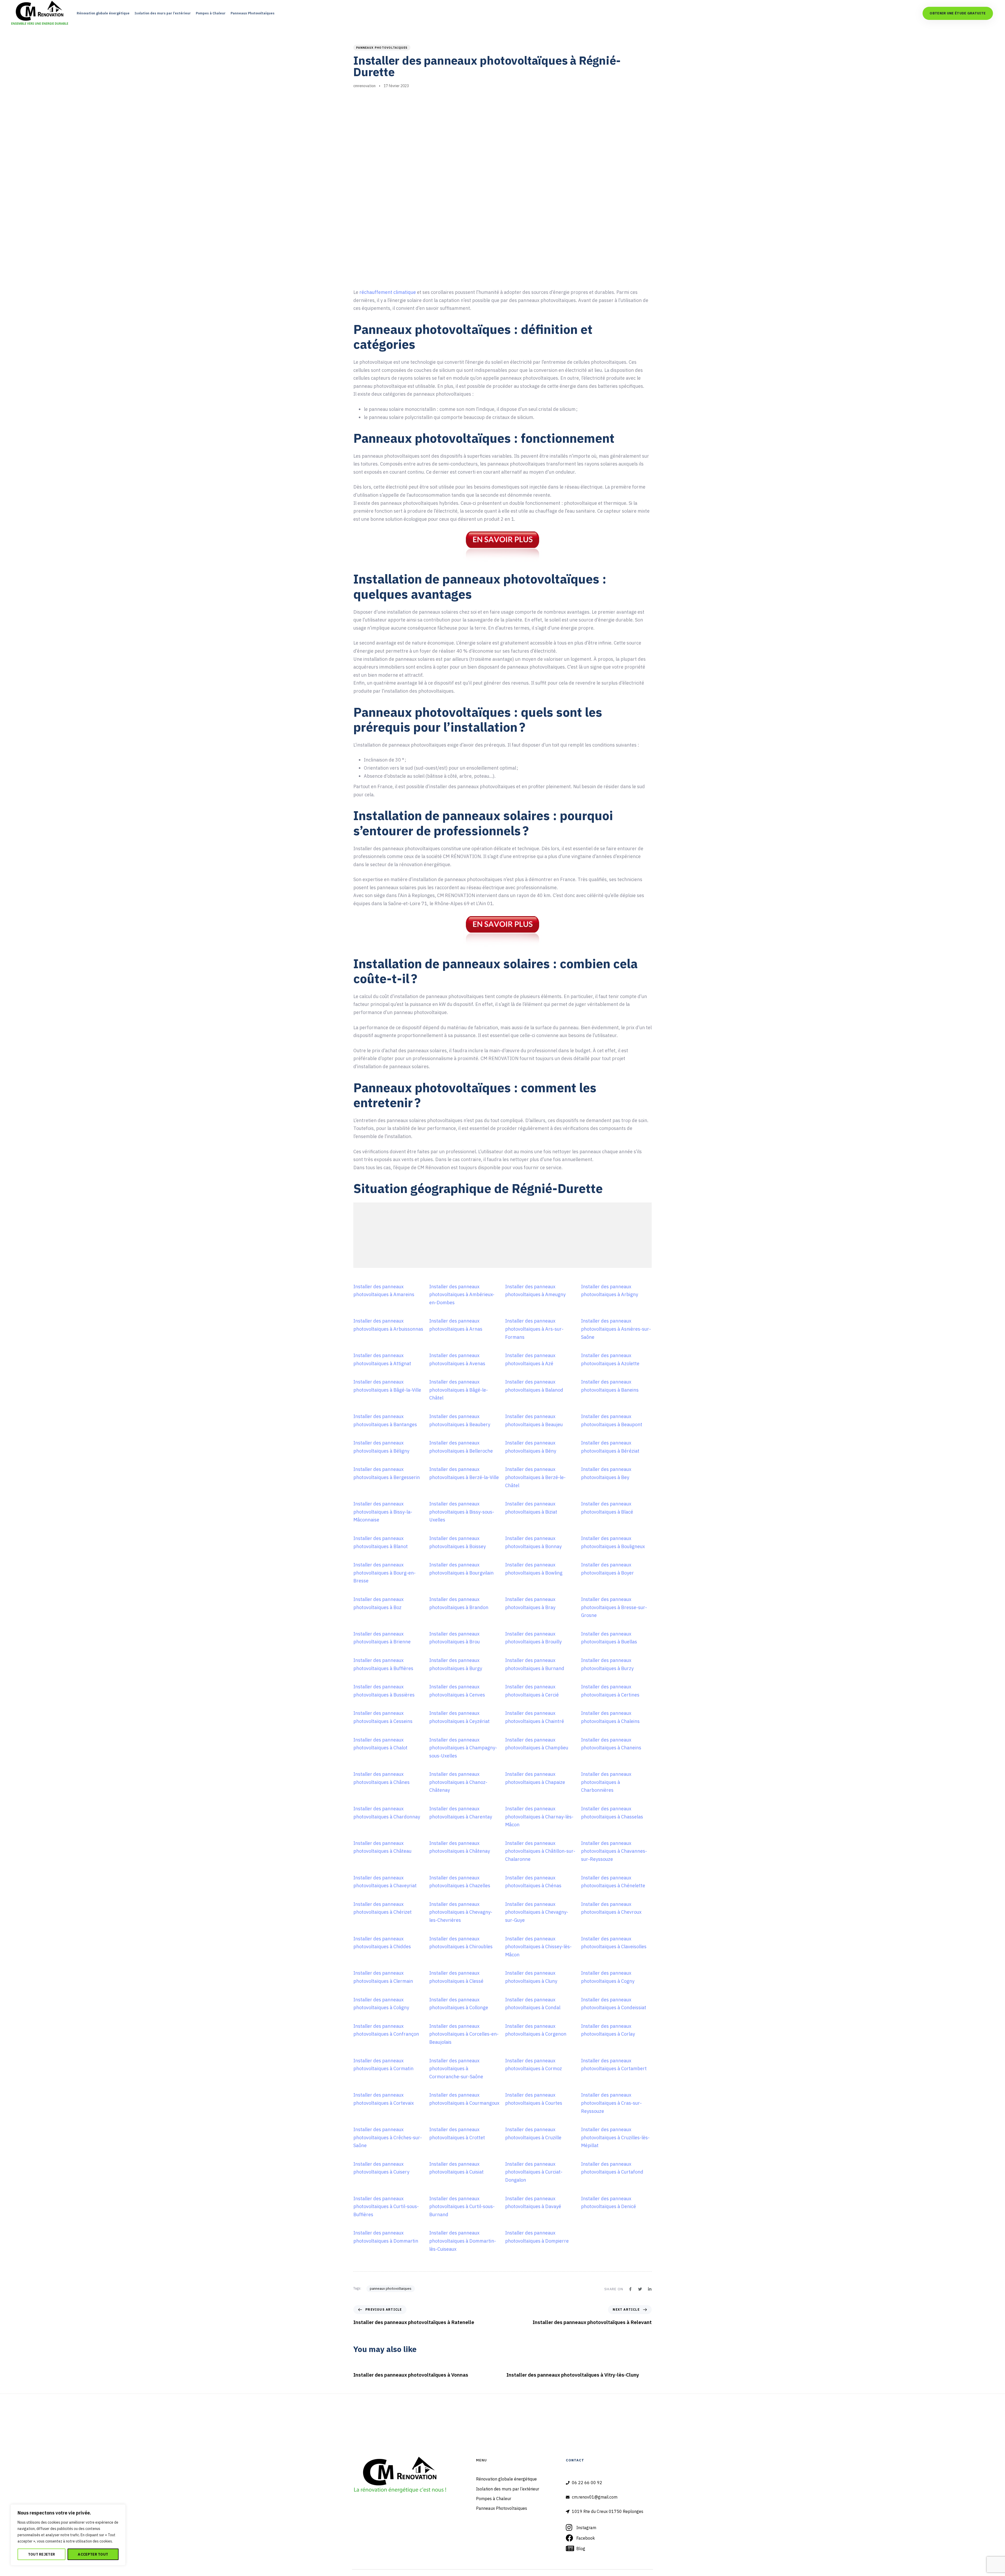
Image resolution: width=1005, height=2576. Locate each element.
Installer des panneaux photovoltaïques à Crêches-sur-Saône (388, 2137)
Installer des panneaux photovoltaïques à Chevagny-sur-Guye (537, 1912)
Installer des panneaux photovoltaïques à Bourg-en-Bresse (384, 1573)
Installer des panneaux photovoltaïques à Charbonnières (606, 1782)
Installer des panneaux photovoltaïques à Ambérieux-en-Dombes (462, 1295)
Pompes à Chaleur (211, 13)
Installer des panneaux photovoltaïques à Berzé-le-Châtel (535, 1477)
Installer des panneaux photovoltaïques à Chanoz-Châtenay (458, 1782)
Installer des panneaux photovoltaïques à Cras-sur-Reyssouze (611, 2103)
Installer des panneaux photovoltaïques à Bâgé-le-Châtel (459, 1390)
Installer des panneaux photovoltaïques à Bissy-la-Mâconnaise (383, 1512)
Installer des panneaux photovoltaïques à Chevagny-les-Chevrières (461, 1912)
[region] (68, 2535)
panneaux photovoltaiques (382, 48)
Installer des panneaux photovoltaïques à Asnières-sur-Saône (616, 1329)
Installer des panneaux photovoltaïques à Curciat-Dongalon (534, 2172)
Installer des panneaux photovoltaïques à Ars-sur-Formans (534, 1329)
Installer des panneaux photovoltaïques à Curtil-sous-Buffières (386, 2207)
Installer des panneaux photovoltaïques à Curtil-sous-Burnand (462, 2207)
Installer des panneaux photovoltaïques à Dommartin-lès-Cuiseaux (463, 2241)
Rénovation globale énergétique (103, 13)
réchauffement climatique (388, 292)
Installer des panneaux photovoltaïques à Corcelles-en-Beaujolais (464, 2034)
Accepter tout (93, 2554)
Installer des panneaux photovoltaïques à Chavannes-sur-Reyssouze (614, 1851)
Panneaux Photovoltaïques (253, 13)
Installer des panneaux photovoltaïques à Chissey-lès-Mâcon (538, 1947)
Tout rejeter (42, 2554)
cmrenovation (364, 86)
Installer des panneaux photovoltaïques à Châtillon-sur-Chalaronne (540, 1851)
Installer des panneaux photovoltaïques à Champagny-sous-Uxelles (463, 1748)
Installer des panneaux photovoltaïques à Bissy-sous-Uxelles (462, 1512)
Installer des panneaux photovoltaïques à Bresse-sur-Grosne (614, 1607)
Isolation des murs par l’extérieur (163, 13)
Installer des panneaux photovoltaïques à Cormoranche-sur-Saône (456, 2069)
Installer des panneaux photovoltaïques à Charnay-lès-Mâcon (539, 1817)
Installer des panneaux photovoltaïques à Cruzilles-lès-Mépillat (615, 2137)
